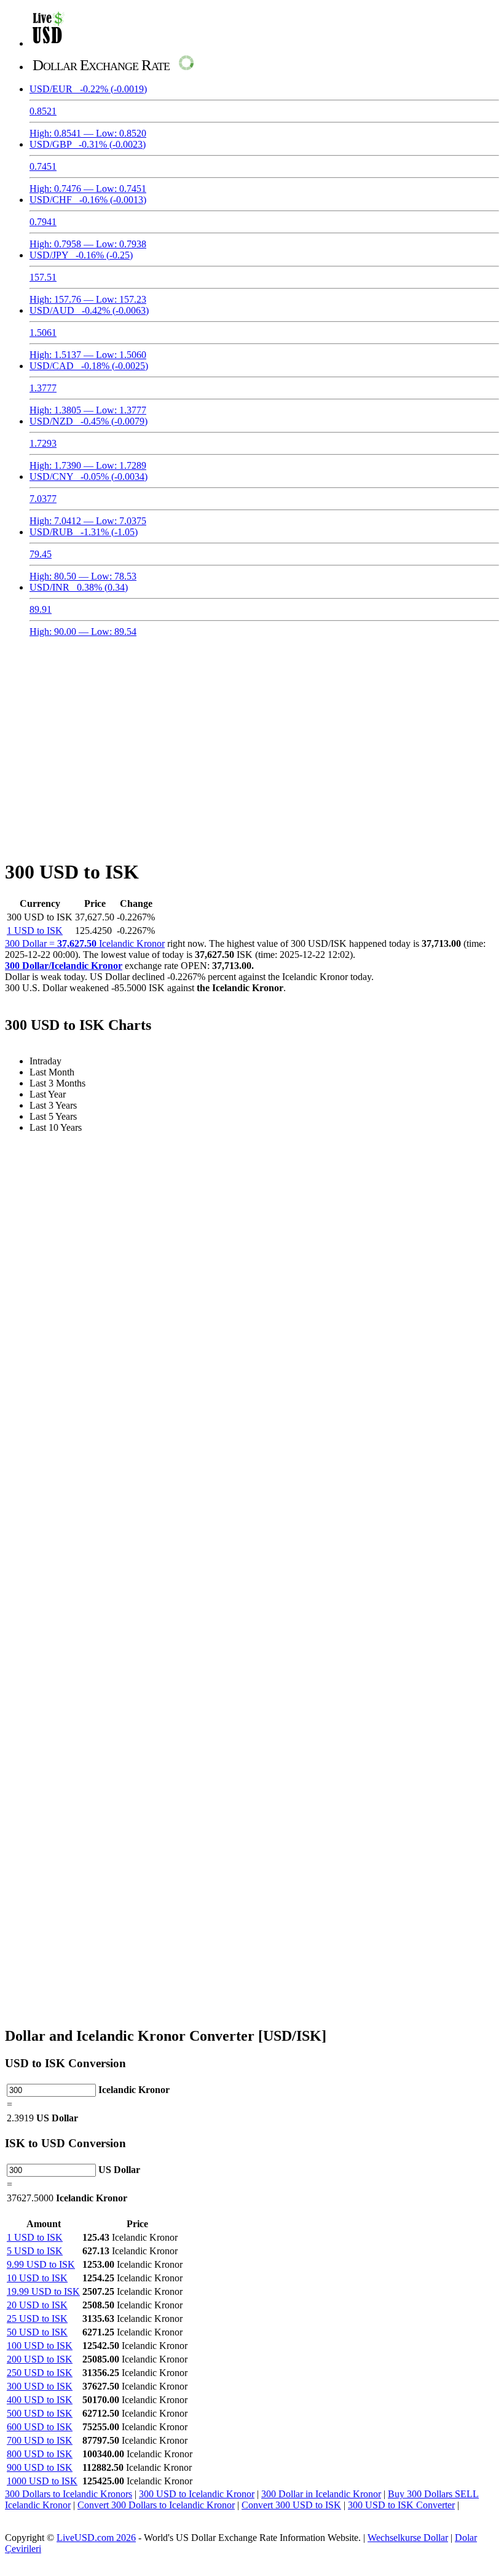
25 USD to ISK (37, 2319)
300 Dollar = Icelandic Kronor (85, 943)
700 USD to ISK (40, 2440)
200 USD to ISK (40, 2359)
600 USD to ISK (40, 2427)
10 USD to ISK (37, 2278)
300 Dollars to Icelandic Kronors (69, 2494)
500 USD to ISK (40, 2413)
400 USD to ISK (40, 2400)
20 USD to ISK (37, 2305)
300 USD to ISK (40, 2386)
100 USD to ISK (40, 2346)
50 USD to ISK (37, 2332)
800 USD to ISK (40, 2454)
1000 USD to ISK (42, 2481)
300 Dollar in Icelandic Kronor (321, 2494)
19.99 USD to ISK (43, 2291)
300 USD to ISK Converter (401, 2505)
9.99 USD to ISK (41, 2264)
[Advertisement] (252, 741)
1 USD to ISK (35, 931)
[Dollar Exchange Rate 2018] (48, 43)
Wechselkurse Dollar (408, 2538)
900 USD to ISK (40, 2467)
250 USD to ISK (40, 2373)
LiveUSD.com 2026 (96, 2538)
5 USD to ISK (35, 2251)
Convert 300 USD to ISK (291, 2505)
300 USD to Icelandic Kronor (197, 2494)
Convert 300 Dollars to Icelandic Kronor (156, 2505)
